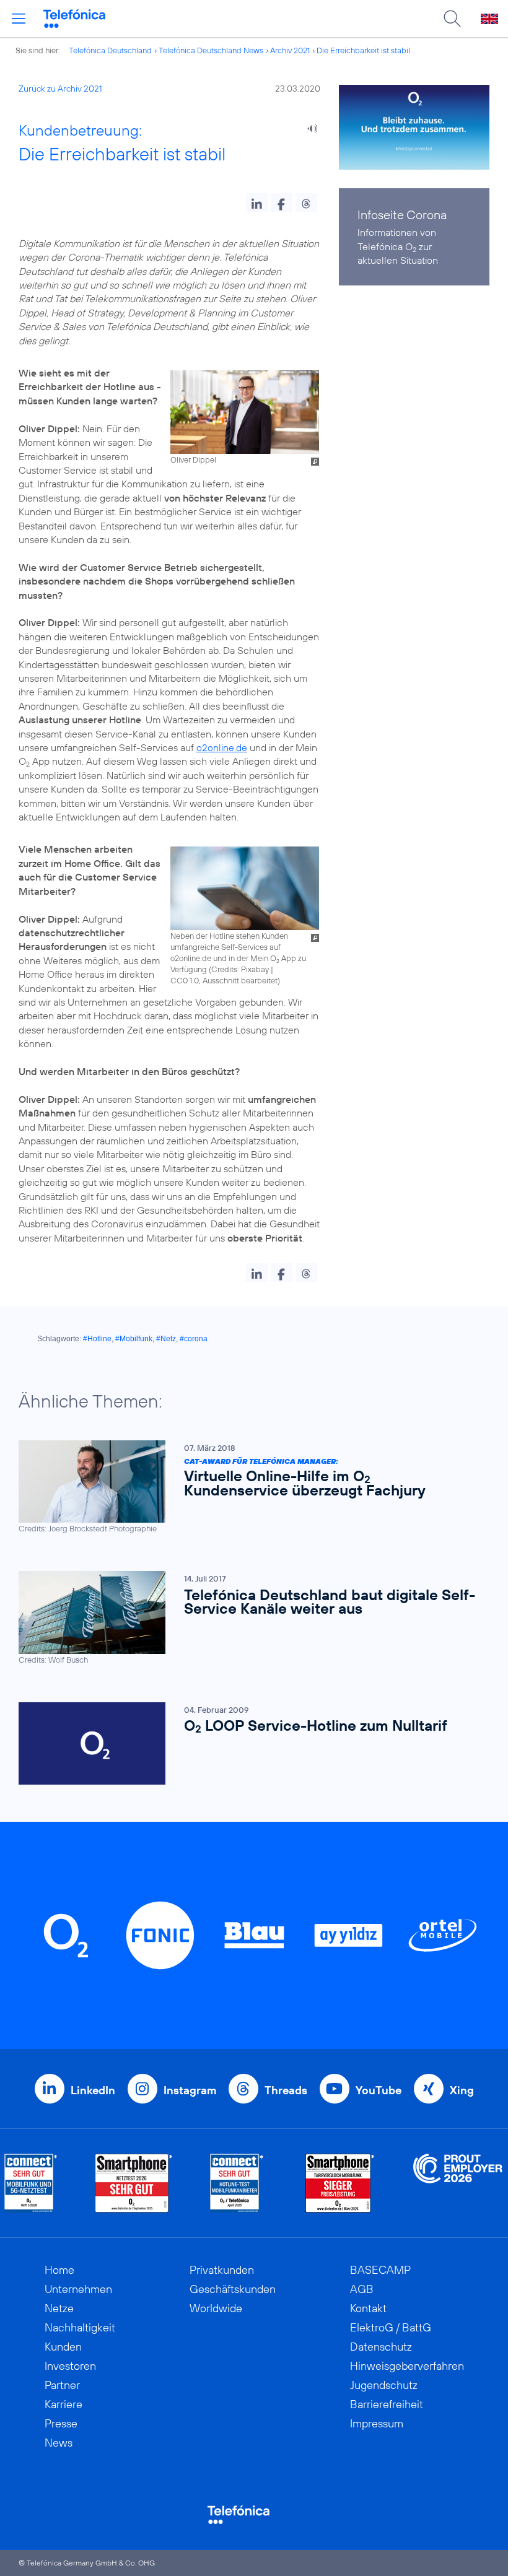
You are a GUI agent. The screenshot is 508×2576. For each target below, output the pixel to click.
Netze (59, 2308)
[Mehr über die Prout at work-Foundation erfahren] (458, 2183)
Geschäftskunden (233, 2289)
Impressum (377, 2423)
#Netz (166, 1339)
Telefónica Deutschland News (211, 50)
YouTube (379, 2090)
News (59, 2443)
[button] (257, 202)
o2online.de (222, 747)
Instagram (190, 2090)
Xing (462, 2090)
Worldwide (216, 2308)
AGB (362, 2289)
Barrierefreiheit (387, 2404)
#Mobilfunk (134, 1339)
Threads (286, 2090)
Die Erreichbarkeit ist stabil (363, 50)
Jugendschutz (384, 2385)
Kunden (63, 2347)
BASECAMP (380, 2270)
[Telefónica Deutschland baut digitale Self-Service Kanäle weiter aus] (248, 1618)
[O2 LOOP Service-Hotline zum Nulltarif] (248, 1743)
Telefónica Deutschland (110, 50)
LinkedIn (93, 2090)
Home (59, 2270)
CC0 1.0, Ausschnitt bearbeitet (224, 980)
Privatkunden (222, 2270)
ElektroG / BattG (391, 2327)
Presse (61, 2423)
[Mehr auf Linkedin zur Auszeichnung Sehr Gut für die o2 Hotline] (237, 2183)
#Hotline (97, 1339)
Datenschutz (381, 2347)
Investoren (70, 2366)
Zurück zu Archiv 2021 (60, 89)
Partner (62, 2385)
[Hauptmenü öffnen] (19, 19)
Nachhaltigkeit (80, 2327)
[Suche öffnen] (452, 19)
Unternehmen (78, 2289)
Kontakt (368, 2308)
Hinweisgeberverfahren (407, 2366)
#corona (194, 1339)
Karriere (63, 2404)
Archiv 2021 (290, 50)
